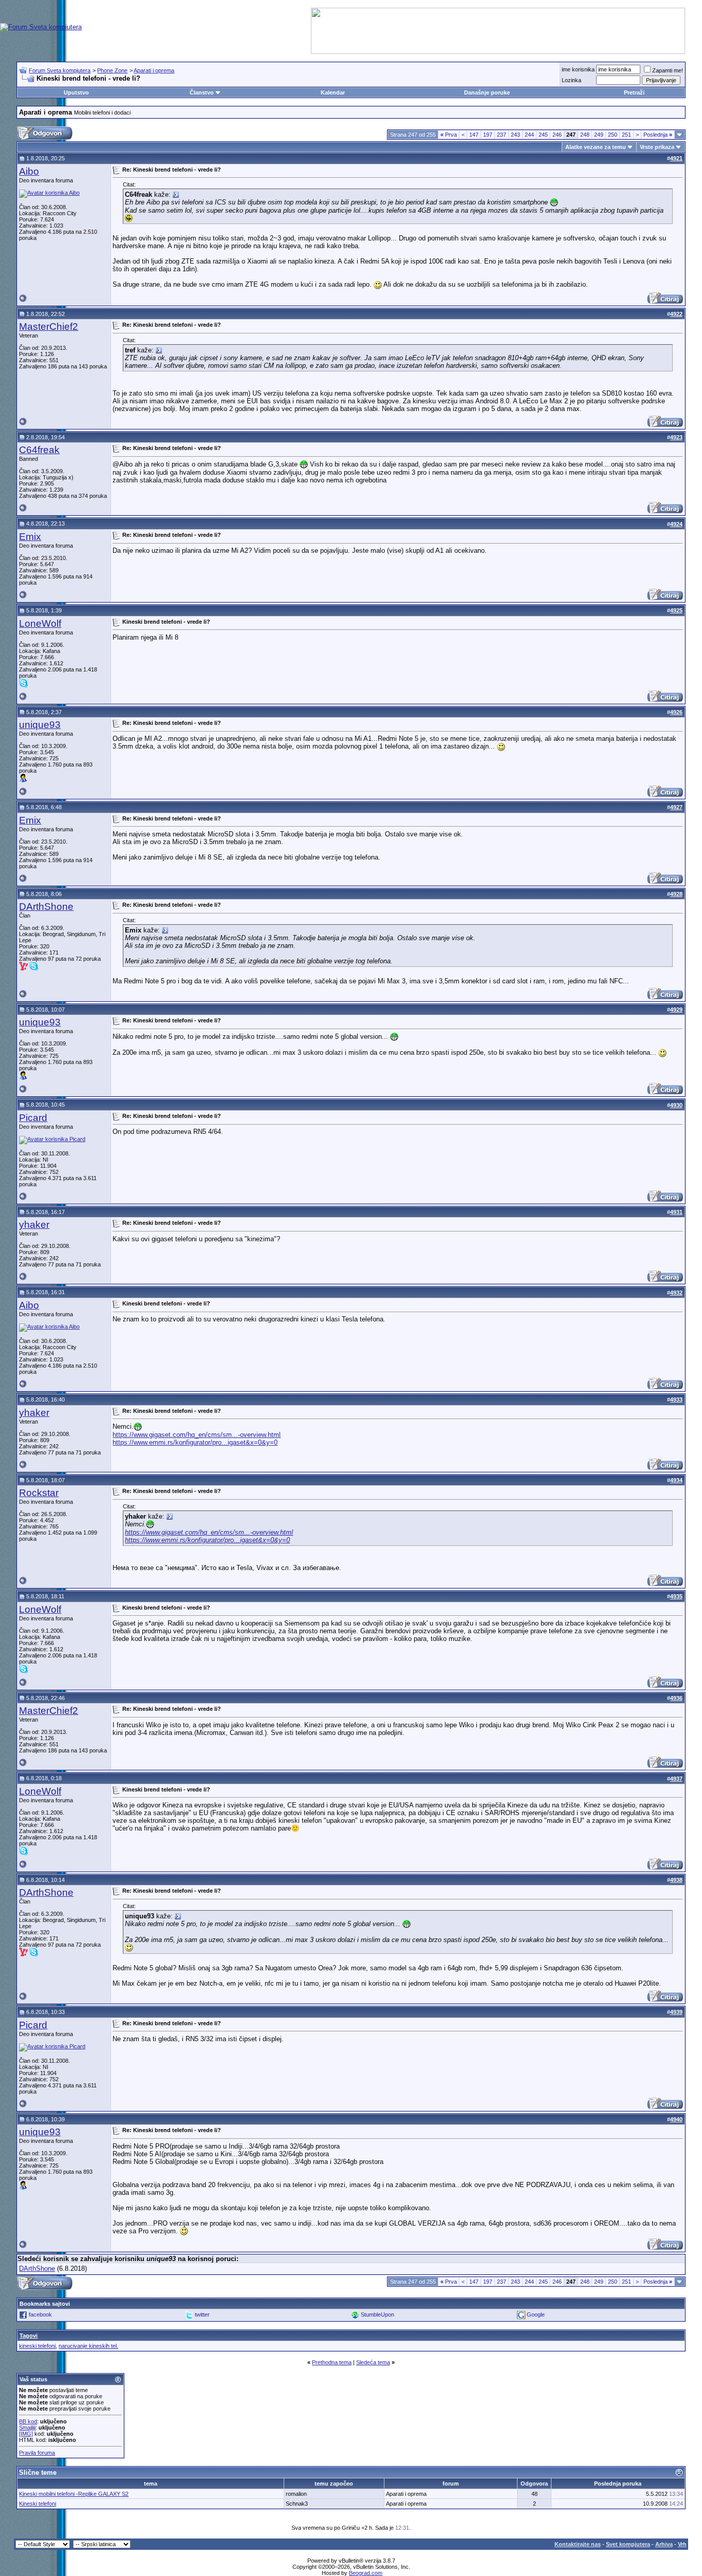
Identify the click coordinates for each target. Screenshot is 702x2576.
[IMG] (26, 2434)
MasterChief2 (49, 326)
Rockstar (39, 1493)
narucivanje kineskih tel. (88, 2346)
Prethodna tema (332, 2362)
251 (626, 135)
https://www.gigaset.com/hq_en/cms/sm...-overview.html (197, 1435)
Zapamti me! (668, 70)
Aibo (29, 171)
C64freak (39, 450)
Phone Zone (112, 70)
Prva (449, 135)
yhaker (34, 1225)
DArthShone (46, 907)
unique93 (40, 725)
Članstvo (202, 92)
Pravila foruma (37, 2453)
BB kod (28, 2421)
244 (529, 135)
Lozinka (571, 80)
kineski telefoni (37, 2346)
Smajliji (27, 2428)
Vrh (682, 2544)
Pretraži (634, 92)
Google (536, 2314)
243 (515, 135)
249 (599, 135)
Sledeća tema (373, 2362)
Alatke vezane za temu (596, 147)
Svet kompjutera (628, 2544)
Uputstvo (76, 92)
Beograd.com (366, 2573)
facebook (40, 2314)
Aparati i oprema (154, 70)
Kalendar (333, 92)
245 (543, 135)
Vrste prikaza (657, 147)
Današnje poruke (487, 92)
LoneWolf (40, 623)
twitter (202, 2314)
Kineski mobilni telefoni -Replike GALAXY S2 (74, 2494)
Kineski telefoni (38, 2504)
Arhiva (664, 2544)
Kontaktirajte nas (578, 2544)
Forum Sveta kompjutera (60, 70)
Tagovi (29, 2336)
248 (585, 135)
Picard (33, 1118)
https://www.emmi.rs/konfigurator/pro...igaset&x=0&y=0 (195, 1442)
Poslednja (658, 135)
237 (502, 135)
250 (613, 135)
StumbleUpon (377, 2314)
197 (488, 135)
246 (557, 135)
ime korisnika (578, 69)
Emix (30, 537)
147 (474, 135)
